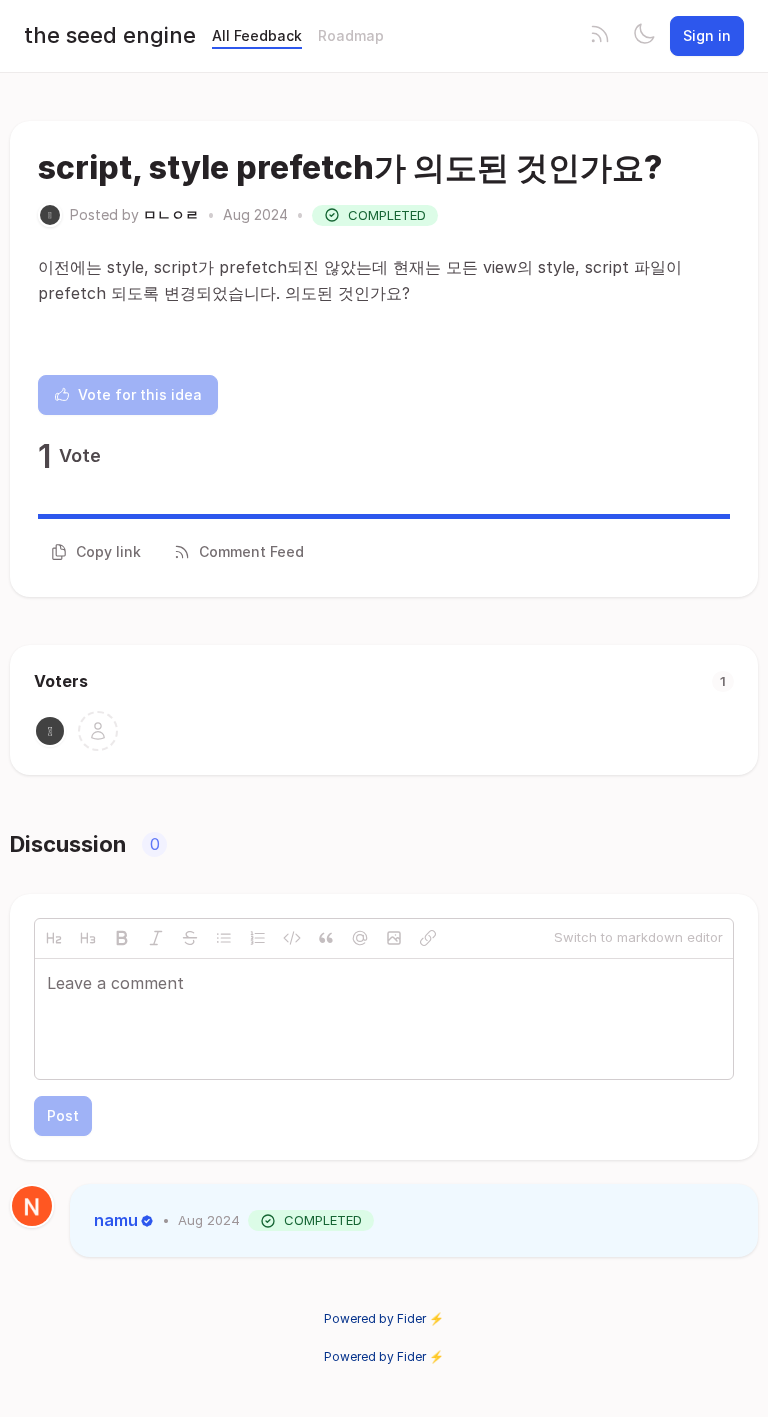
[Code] (292, 938)
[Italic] (156, 938)
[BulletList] (224, 938)
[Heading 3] (88, 938)
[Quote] (326, 938)
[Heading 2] (54, 938)
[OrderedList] (258, 938)
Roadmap (351, 35)
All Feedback (257, 35)
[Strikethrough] (190, 938)
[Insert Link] (428, 938)
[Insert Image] (394, 938)
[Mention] (360, 938)
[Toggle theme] (644, 36)
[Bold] (122, 938)
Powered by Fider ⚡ (384, 1318)
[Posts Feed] (600, 36)
